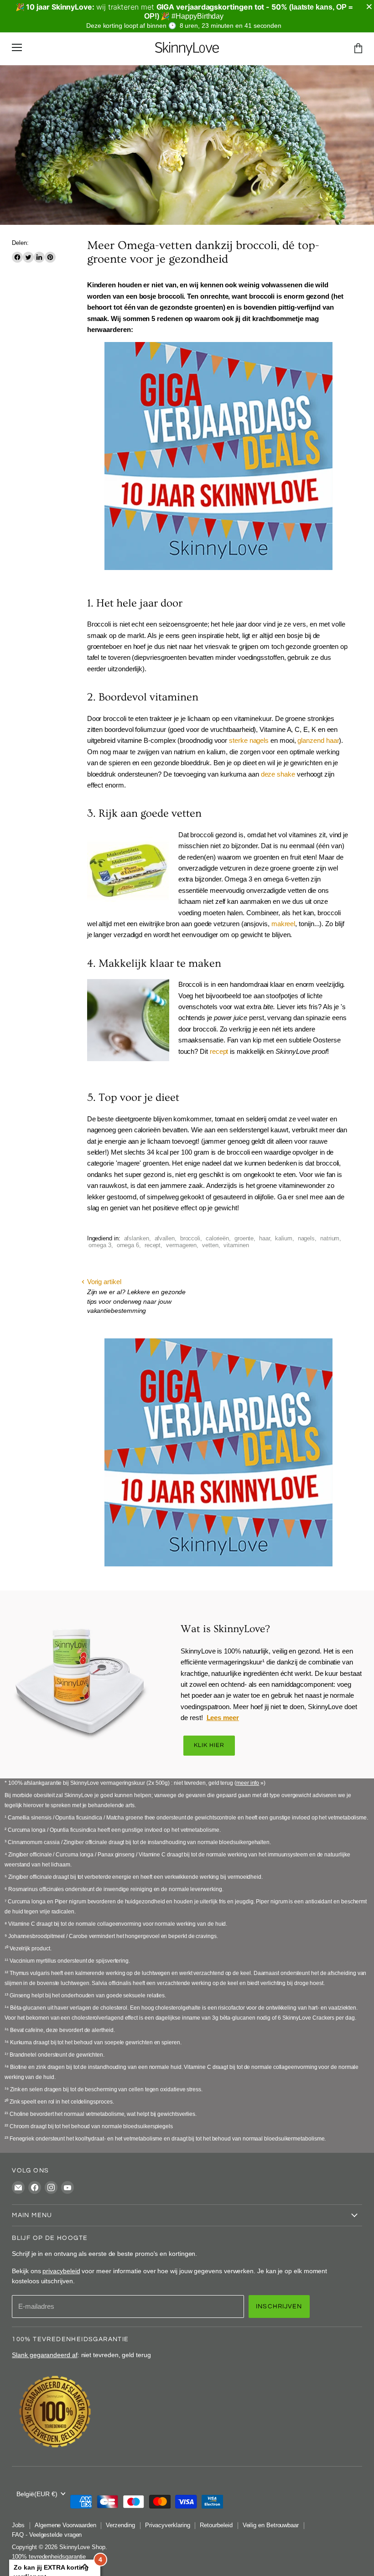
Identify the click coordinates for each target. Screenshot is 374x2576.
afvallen (165, 1238)
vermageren (181, 1245)
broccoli (190, 1238)
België (37, 2494)
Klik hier (209, 1745)
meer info (248, 1783)
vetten (210, 1245)
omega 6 (128, 1245)
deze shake (278, 774)
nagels (306, 1238)
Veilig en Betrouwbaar (271, 2525)
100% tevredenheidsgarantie (49, 2557)
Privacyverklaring (168, 2525)
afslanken (137, 1238)
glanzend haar (318, 740)
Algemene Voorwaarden (65, 2525)
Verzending (120, 2525)
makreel (283, 924)
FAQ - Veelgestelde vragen (47, 2535)
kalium (284, 1238)
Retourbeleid (216, 2525)
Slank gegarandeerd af (44, 2355)
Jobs (18, 2525)
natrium (330, 1238)
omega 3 (100, 1245)
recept (219, 1051)
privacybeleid (61, 2271)
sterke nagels (249, 740)
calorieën (217, 1238)
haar (265, 1238)
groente (244, 1238)
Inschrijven (279, 2306)
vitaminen (236, 1245)
